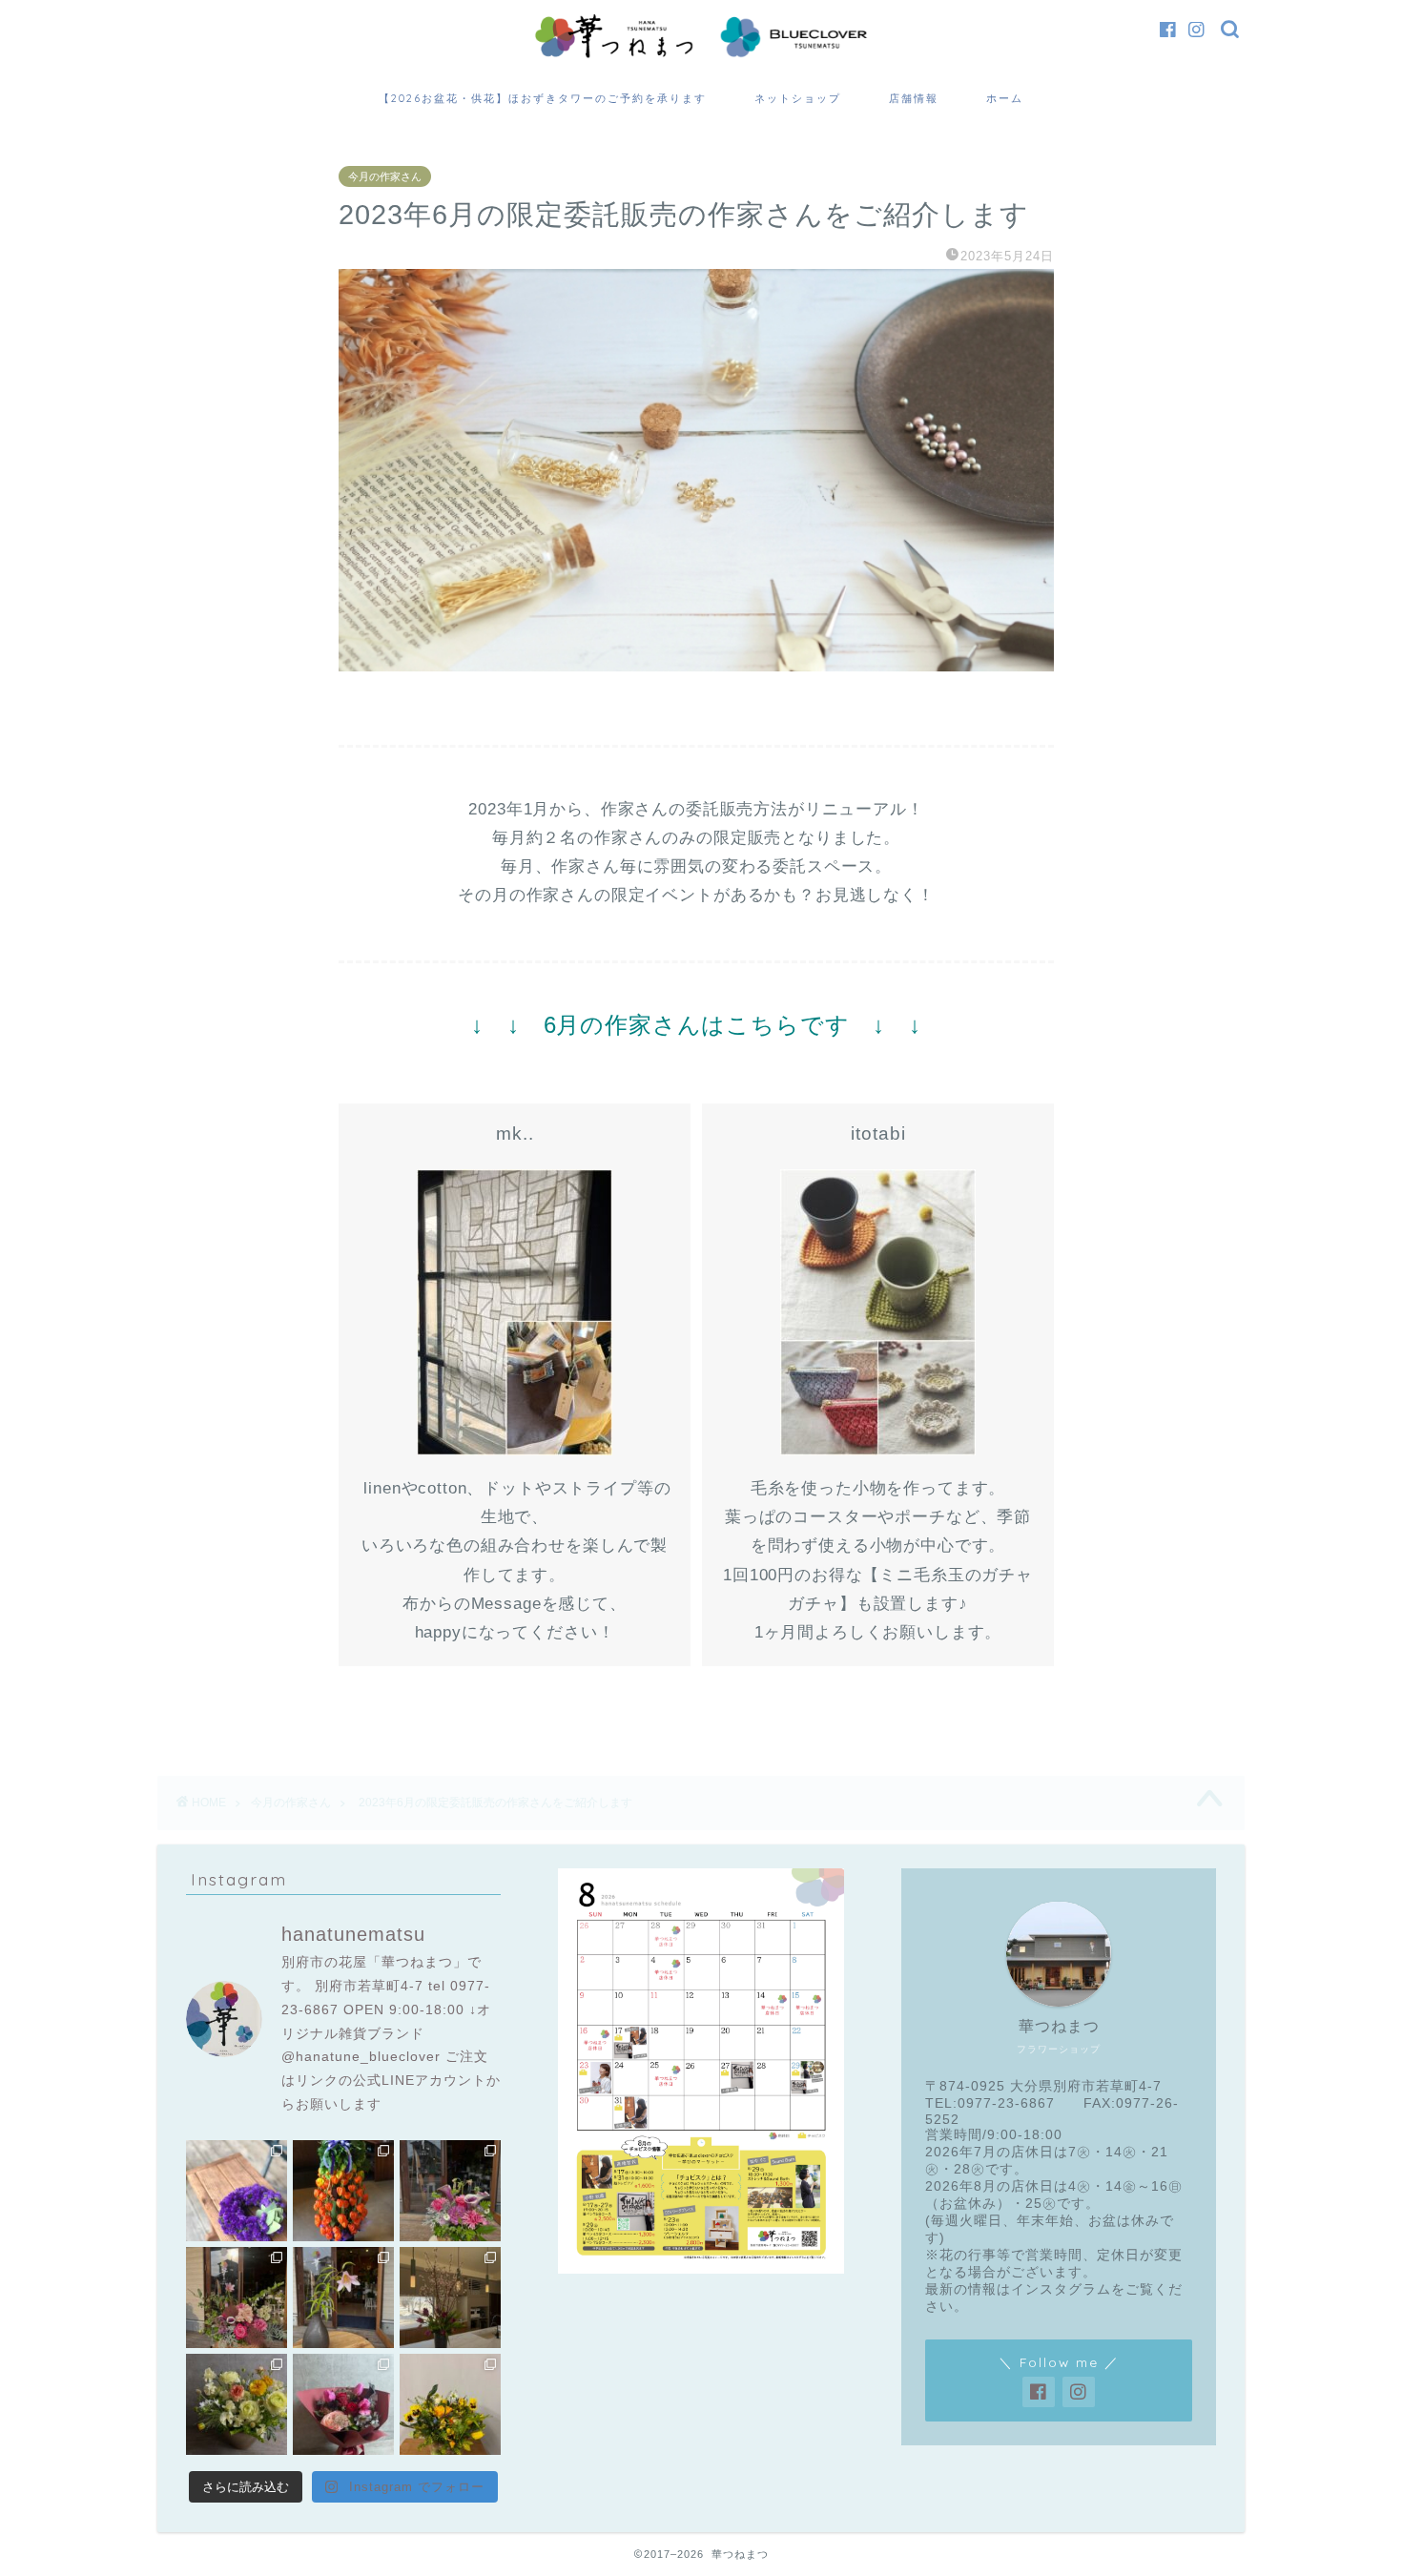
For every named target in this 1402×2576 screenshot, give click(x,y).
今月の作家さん (385, 176)
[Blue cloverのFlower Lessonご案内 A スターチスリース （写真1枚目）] (237, 2191)
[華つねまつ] (701, 57)
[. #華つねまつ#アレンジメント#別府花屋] (450, 2191)
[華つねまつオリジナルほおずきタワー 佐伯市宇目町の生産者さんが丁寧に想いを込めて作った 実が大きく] (343, 2191)
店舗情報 (914, 98)
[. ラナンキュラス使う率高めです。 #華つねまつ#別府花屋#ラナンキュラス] (237, 2404)
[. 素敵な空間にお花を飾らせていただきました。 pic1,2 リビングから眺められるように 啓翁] (450, 2298)
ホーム (1005, 98)
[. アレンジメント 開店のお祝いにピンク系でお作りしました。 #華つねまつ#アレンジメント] (237, 2298)
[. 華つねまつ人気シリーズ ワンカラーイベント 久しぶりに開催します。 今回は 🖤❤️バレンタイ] (343, 2404)
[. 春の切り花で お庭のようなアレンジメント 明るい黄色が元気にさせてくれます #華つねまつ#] (450, 2404)
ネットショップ (798, 98)
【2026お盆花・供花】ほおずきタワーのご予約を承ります (543, 98)
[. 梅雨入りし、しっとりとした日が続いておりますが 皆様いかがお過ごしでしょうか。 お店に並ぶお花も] (343, 2298)
